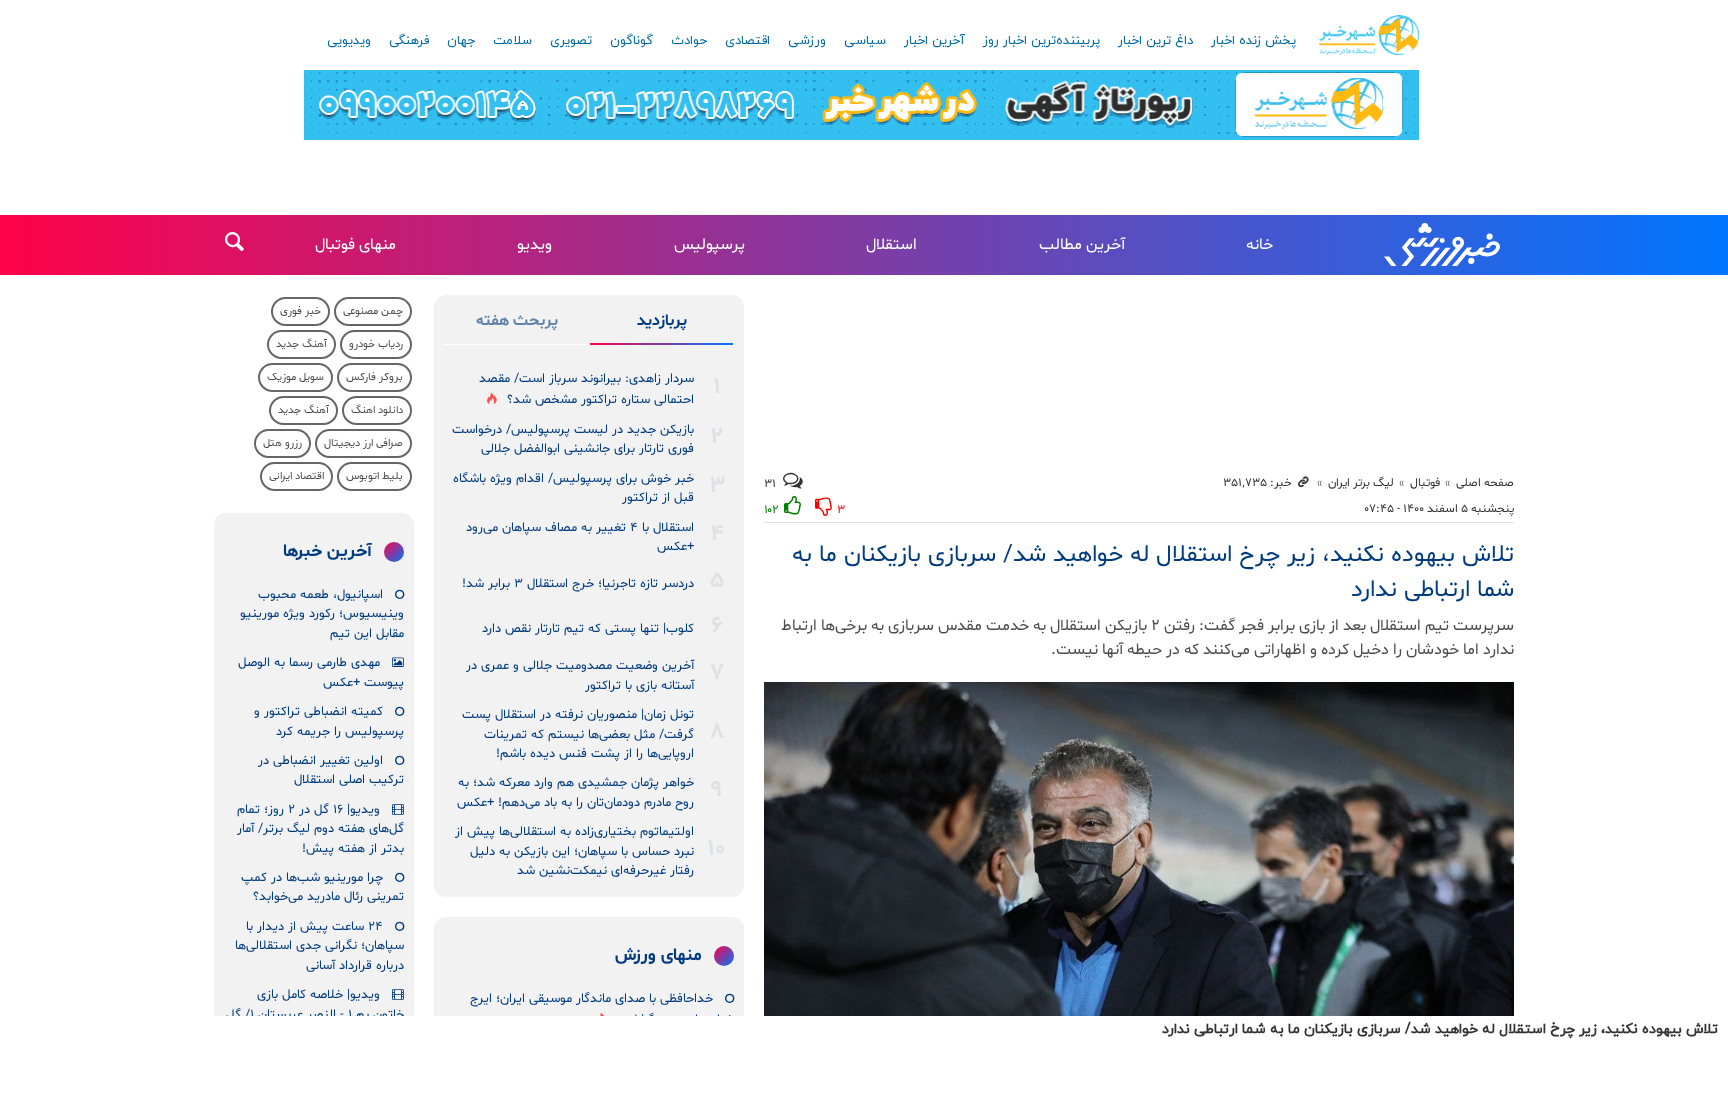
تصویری (571, 41)
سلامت (512, 41)
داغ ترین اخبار (1155, 41)
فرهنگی (409, 41)
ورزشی (807, 41)
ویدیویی (349, 41)
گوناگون (631, 41)
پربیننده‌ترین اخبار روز (1041, 41)
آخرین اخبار (934, 41)
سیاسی (865, 41)
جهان (461, 41)
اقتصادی (747, 41)
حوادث (689, 41)
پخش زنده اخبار (1253, 41)
